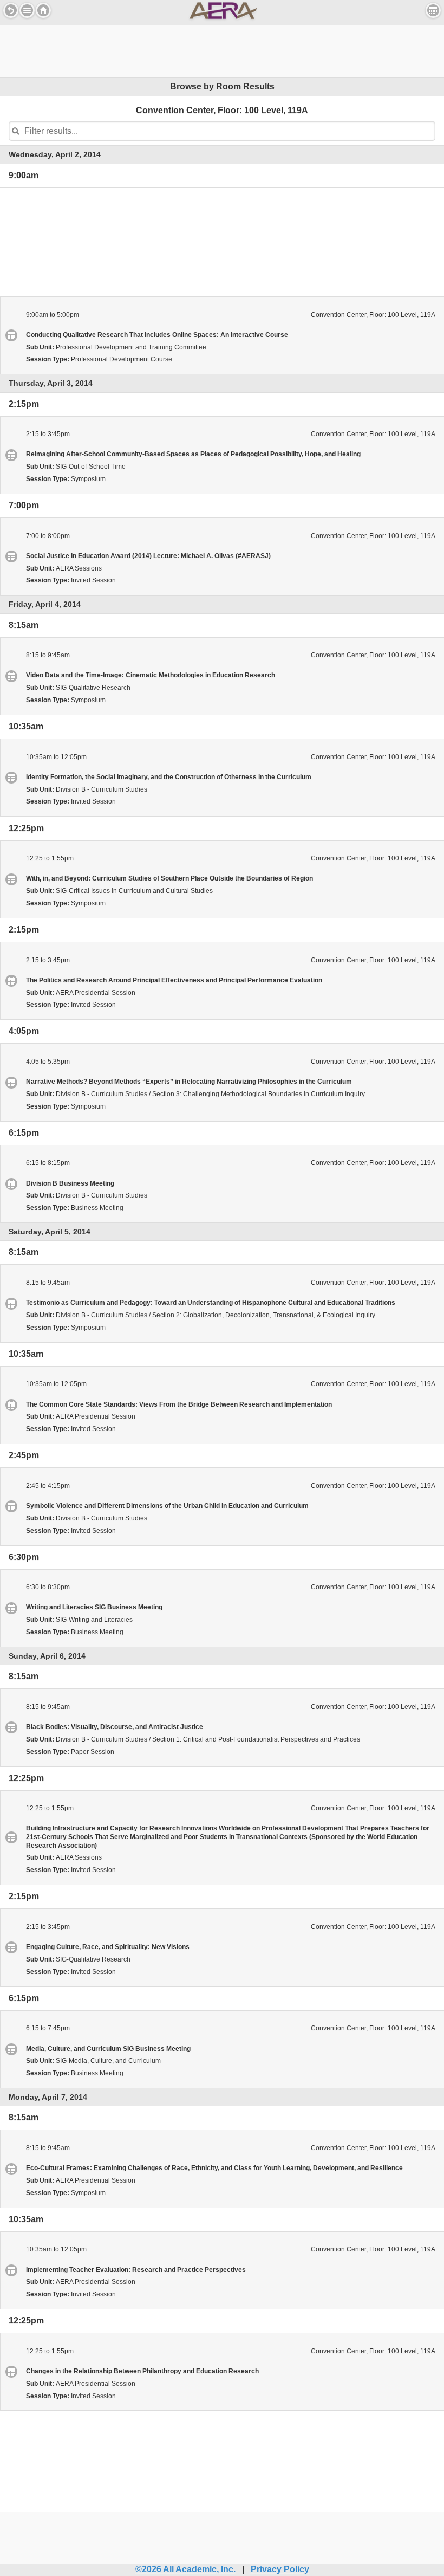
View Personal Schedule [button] (433, 10)
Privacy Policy (280, 2569)
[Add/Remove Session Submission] (11, 335)
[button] (27, 10)
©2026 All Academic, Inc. (185, 2569)
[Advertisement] (222, 50)
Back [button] (11, 10)
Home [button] (43, 10)
